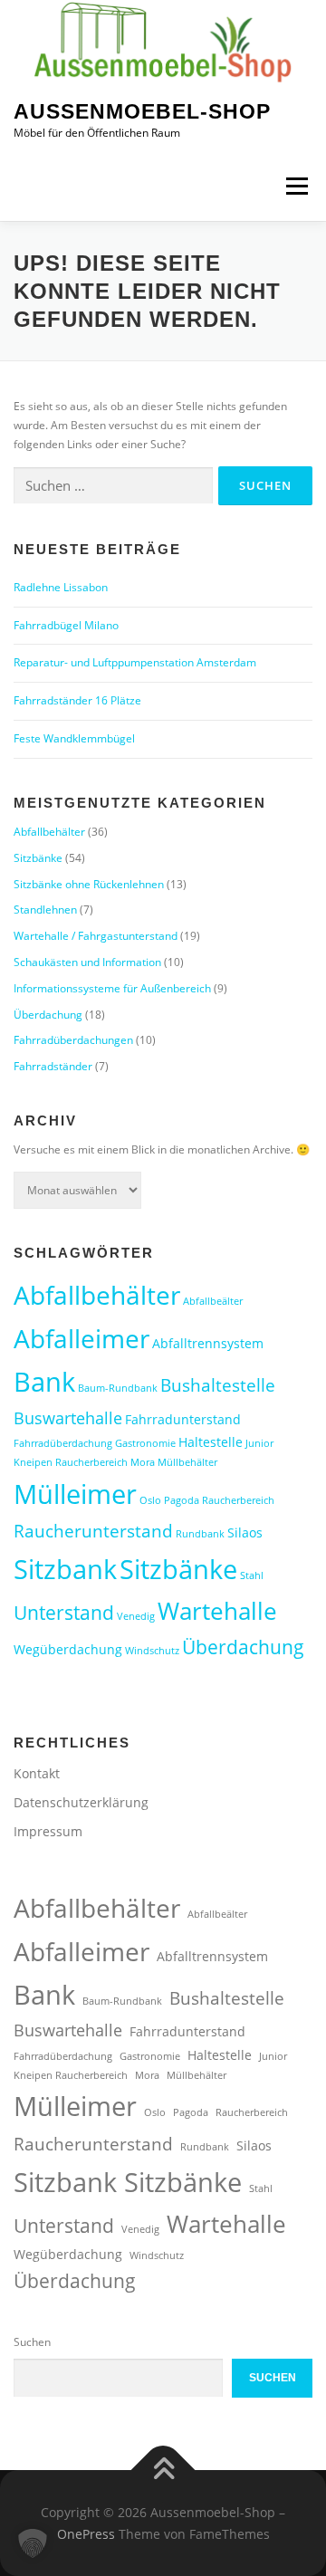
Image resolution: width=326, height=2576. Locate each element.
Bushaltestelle (218, 1385)
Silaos (245, 1532)
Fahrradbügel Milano (66, 625)
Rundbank (200, 1534)
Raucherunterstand (93, 1531)
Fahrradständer (53, 1066)
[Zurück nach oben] (163, 2471)
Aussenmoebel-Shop (142, 111)
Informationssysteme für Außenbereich (112, 988)
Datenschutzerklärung (81, 1802)
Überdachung (48, 1015)
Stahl (252, 1575)
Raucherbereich (238, 1500)
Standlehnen (45, 910)
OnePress (86, 2534)
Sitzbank (65, 1569)
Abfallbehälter (49, 832)
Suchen (32, 2342)
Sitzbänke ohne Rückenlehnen (89, 884)
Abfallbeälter (213, 1301)
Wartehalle (217, 1611)
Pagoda (182, 1500)
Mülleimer (75, 1494)
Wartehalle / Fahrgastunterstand (96, 936)
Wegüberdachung (68, 1649)
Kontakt (37, 1773)
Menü (295, 187)
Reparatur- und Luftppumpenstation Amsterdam (135, 662)
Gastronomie (145, 1443)
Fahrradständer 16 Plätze (77, 700)
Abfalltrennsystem (208, 1343)
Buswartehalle (68, 1418)
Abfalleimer (81, 1338)
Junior (259, 1443)
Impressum (48, 1831)
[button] (33, 2543)
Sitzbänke (38, 858)
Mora (143, 1462)
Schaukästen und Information (87, 962)
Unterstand (64, 1613)
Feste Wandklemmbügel (74, 738)
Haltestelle (211, 1442)
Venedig (136, 1616)
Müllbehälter (187, 1462)
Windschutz (152, 1651)
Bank (44, 1381)
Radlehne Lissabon (61, 587)
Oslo (150, 1500)
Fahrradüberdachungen (73, 1040)
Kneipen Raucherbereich (71, 1462)
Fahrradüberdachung (63, 1443)
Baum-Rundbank (118, 1388)
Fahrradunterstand (183, 1419)
